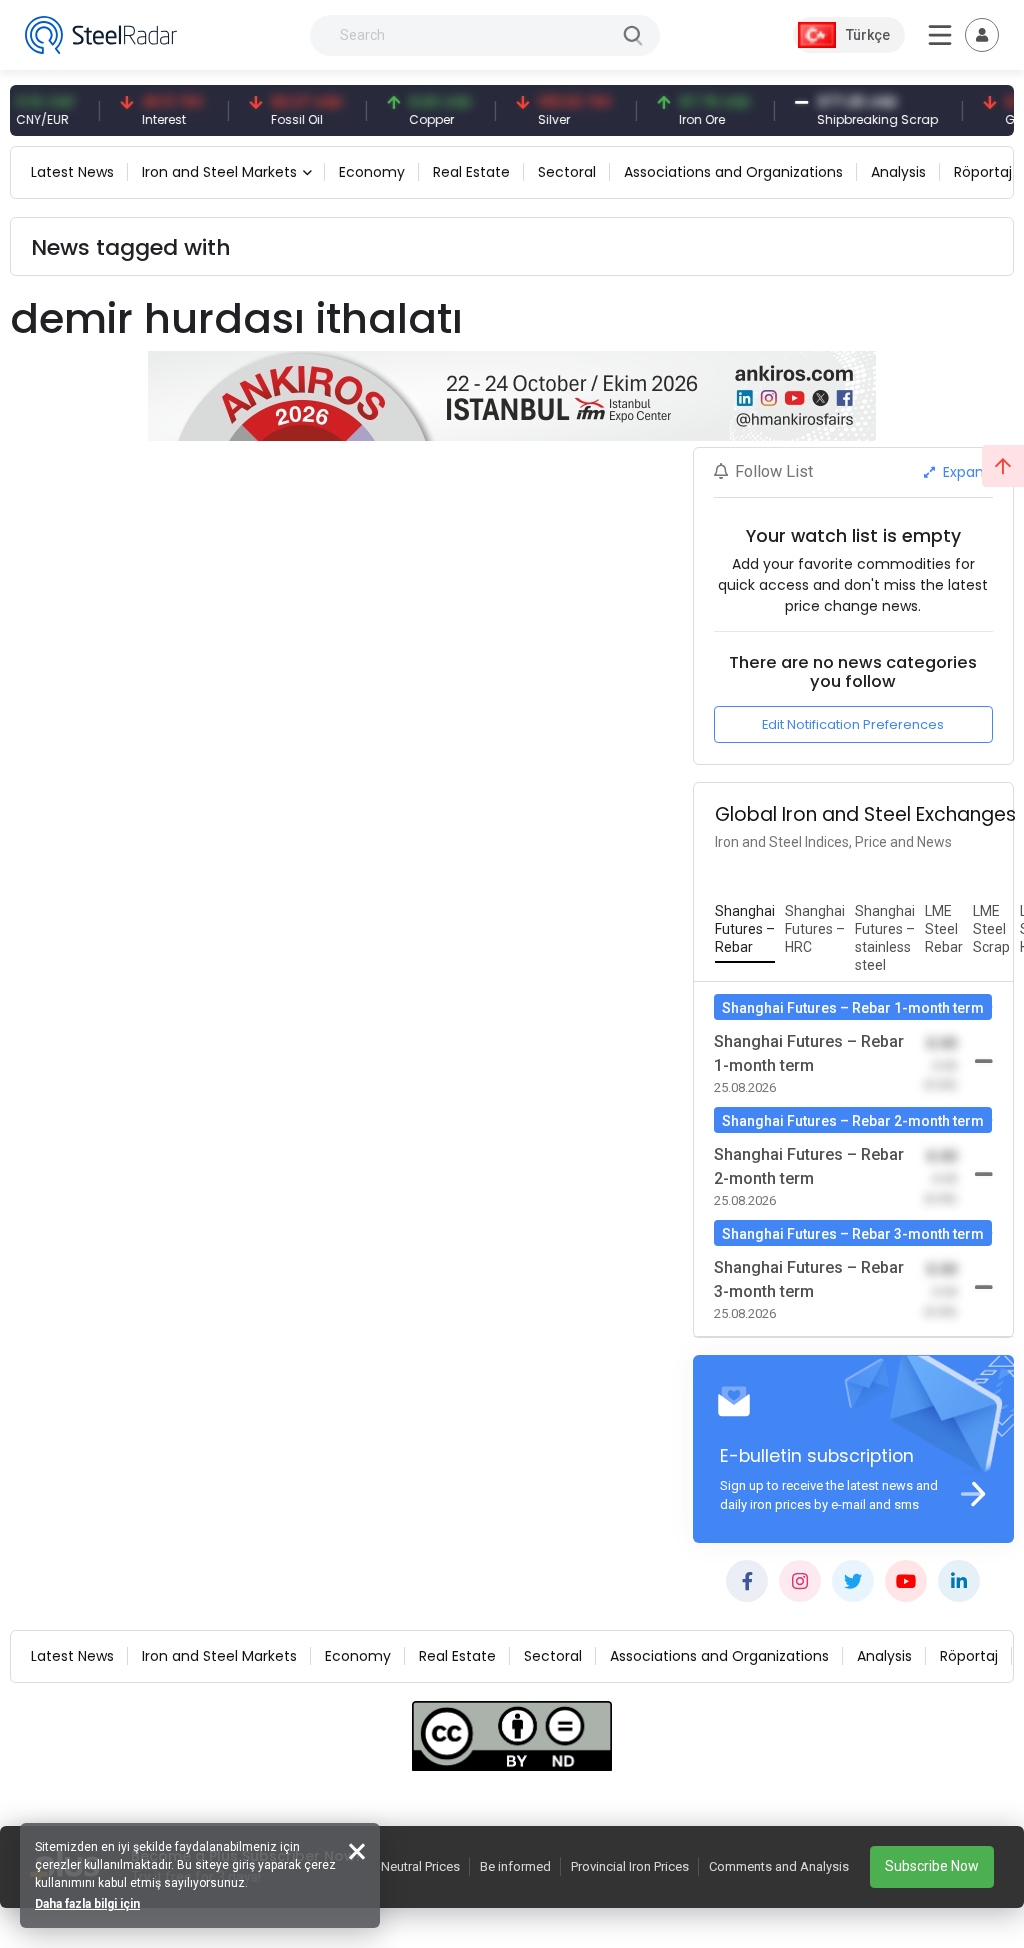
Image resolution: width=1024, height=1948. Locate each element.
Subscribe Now (932, 1866)
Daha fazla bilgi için (87, 1904)
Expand (966, 472)
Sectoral (567, 172)
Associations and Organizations (733, 172)
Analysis (898, 172)
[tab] (745, 930)
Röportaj (983, 172)
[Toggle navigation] (982, 35)
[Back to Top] (1003, 466)
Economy (372, 172)
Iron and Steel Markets (219, 172)
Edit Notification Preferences (853, 724)
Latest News (72, 172)
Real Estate (471, 172)
